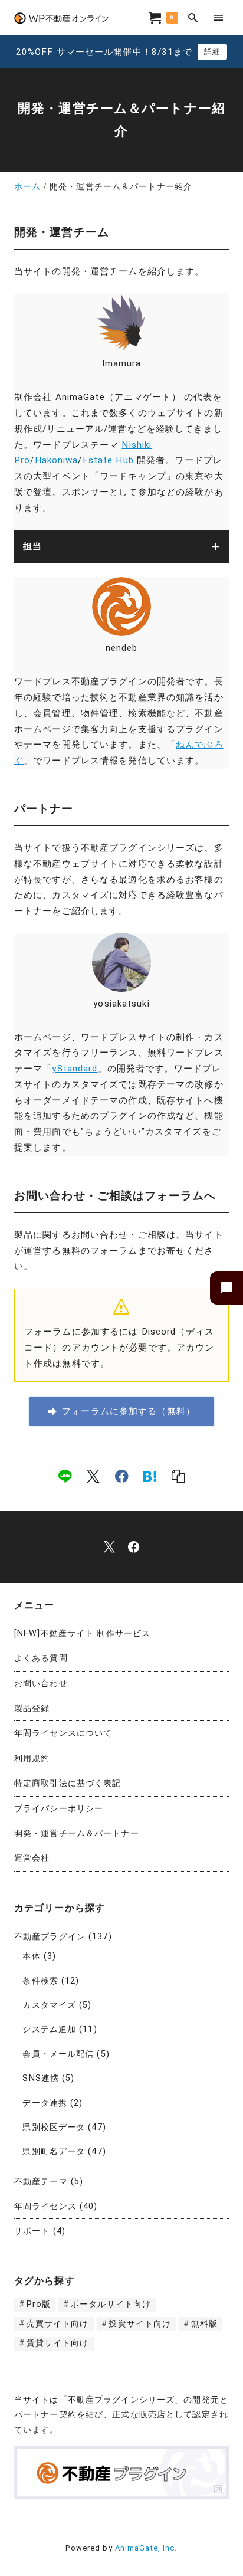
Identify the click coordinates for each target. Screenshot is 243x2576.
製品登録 (32, 1708)
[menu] (219, 17)
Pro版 (39, 2304)
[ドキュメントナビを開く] (226, 1288)
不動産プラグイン (50, 1937)
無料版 (204, 2324)
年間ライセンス (45, 2206)
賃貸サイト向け (58, 2343)
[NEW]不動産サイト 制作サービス (82, 1633)
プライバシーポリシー (59, 1809)
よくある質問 (41, 1658)
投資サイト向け (140, 2324)
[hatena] (150, 1476)
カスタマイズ (49, 2005)
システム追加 (49, 2029)
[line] (65, 1476)
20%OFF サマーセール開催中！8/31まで (104, 52)
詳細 (212, 52)
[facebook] (122, 1476)
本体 (31, 1956)
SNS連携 (41, 2078)
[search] (193, 17)
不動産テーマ (41, 2182)
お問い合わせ (41, 1684)
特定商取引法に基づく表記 (68, 1783)
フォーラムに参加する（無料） (129, 1411)
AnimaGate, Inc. (146, 2548)
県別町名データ (54, 2151)
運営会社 (32, 1858)
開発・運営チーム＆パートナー (77, 1833)
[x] (93, 1476)
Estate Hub (108, 460)
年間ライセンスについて (63, 1733)
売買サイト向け (58, 2324)
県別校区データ (54, 2127)
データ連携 (45, 2103)
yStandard (75, 1069)
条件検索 (40, 1981)
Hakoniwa (57, 460)
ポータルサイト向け (111, 2304)
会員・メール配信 (58, 2054)
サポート (32, 2231)
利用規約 (32, 1759)
